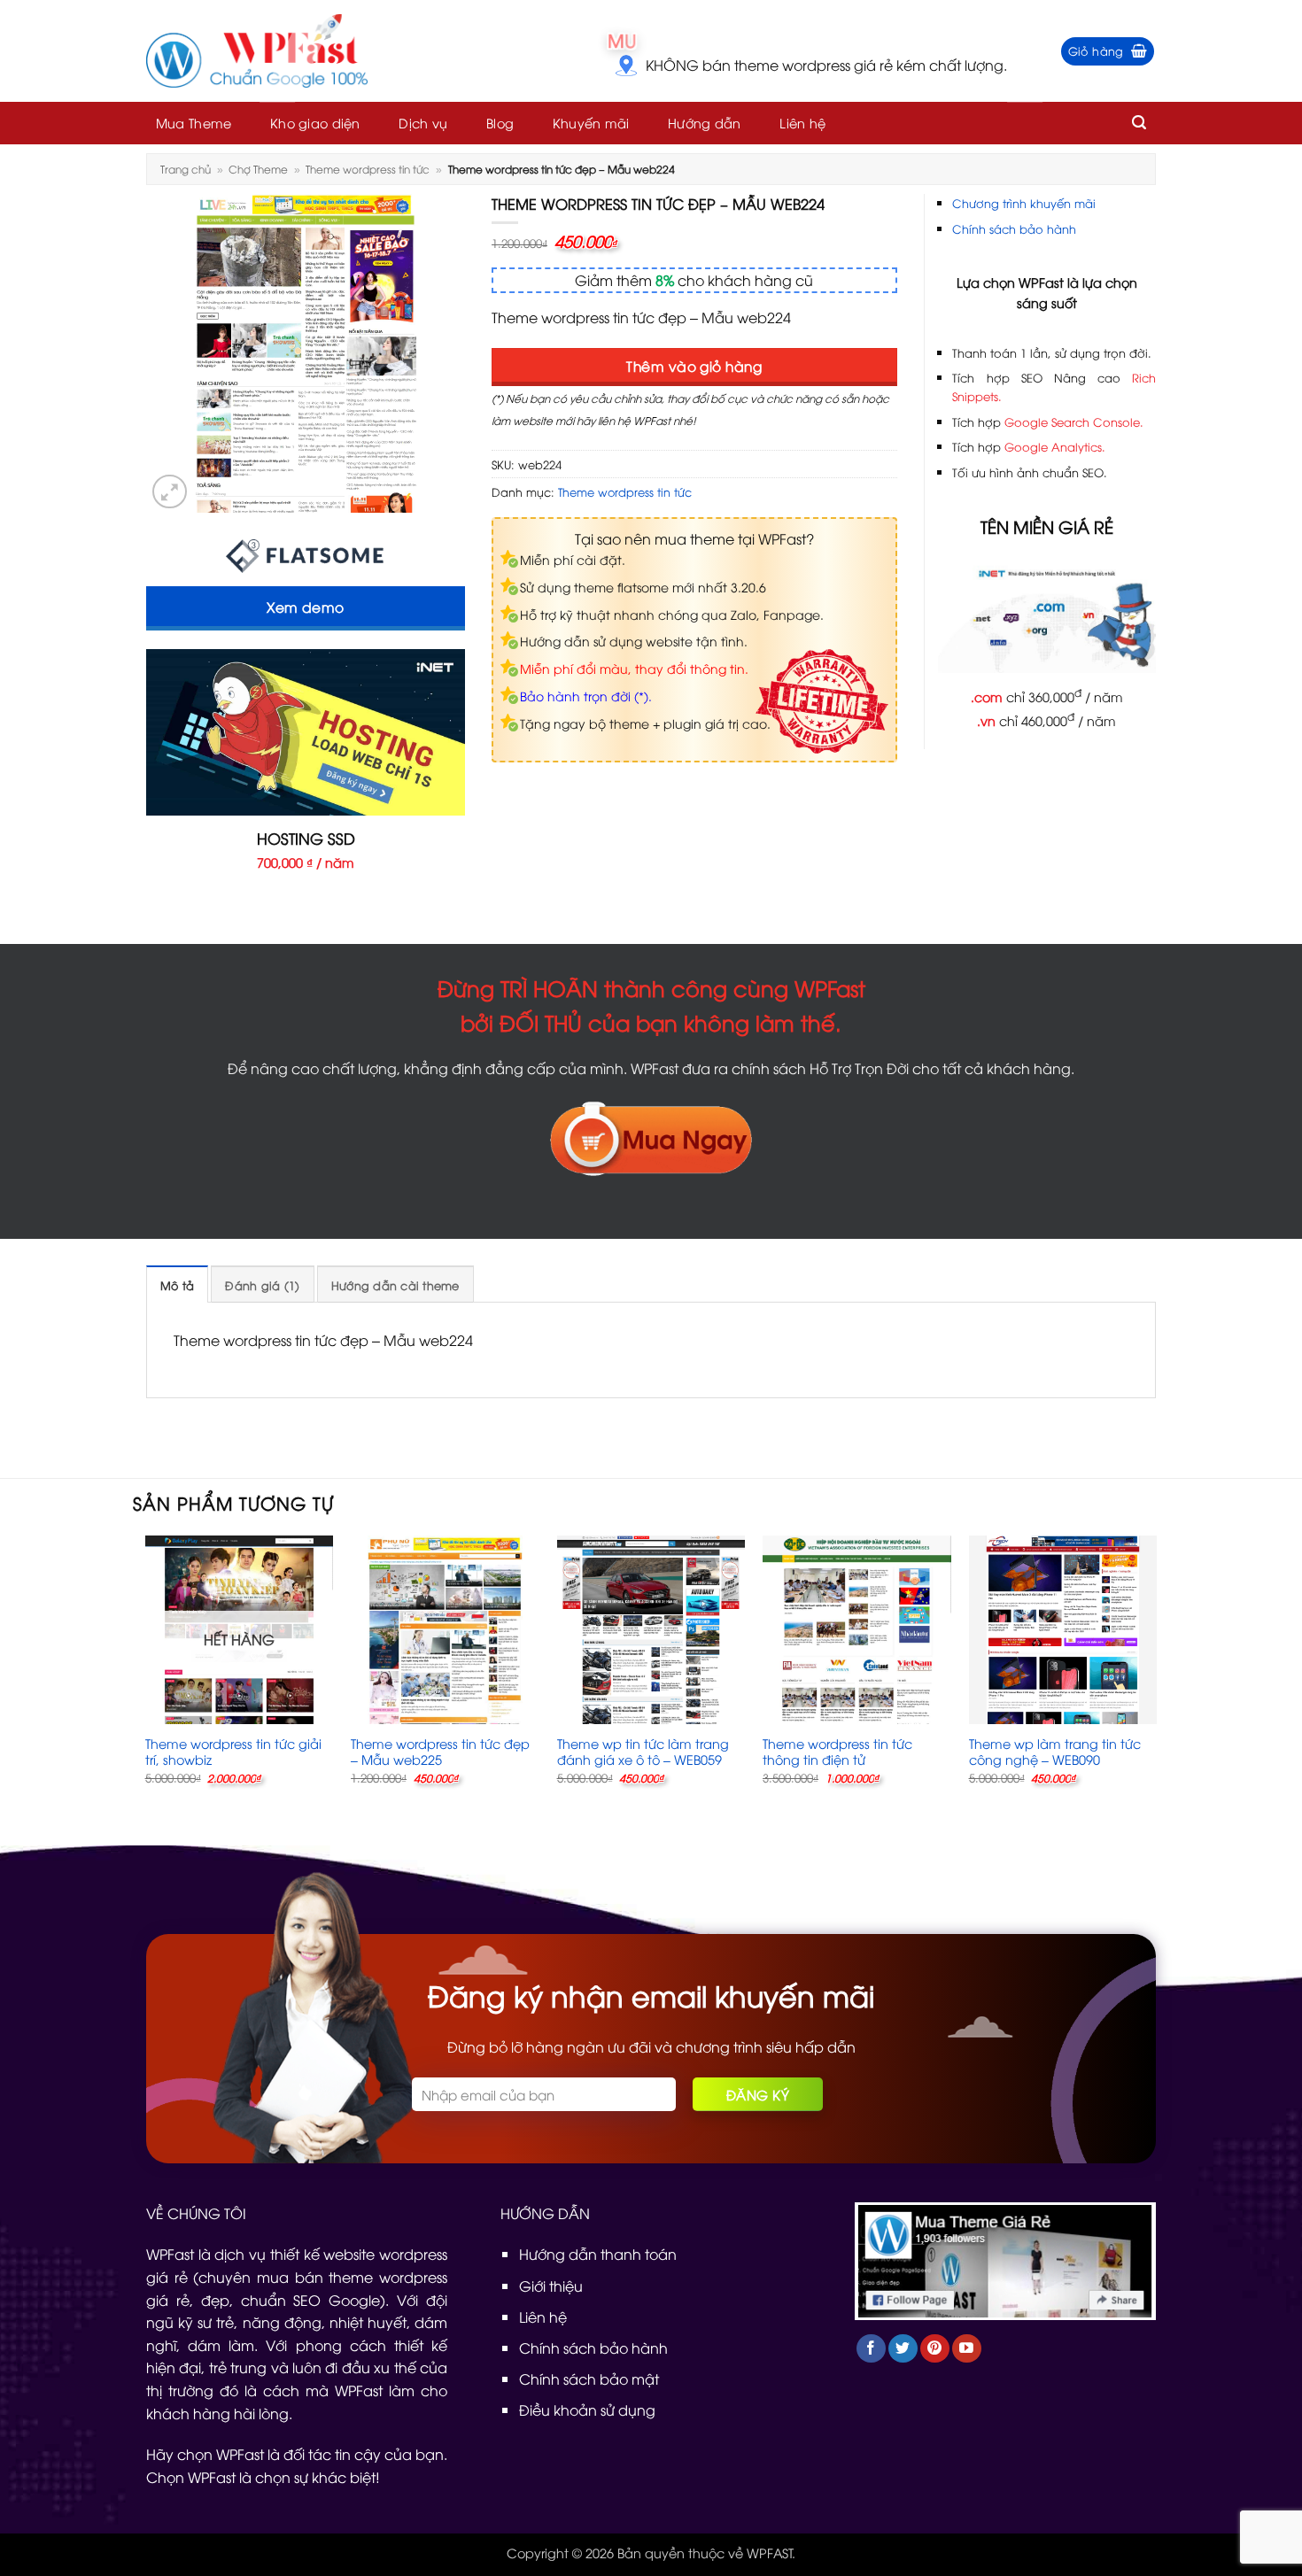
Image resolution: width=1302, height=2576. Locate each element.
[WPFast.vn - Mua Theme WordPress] (257, 51)
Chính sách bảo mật (589, 2379)
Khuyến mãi (591, 123)
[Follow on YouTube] (967, 2349)
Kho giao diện (315, 123)
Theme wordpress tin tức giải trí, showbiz (233, 1752)
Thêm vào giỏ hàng (694, 365)
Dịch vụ (423, 123)
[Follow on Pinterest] (935, 2349)
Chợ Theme (258, 169)
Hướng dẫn (705, 123)
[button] (1108, 51)
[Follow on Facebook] (871, 2349)
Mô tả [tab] (177, 1285)
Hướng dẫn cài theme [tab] (395, 1285)
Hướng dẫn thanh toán (598, 2254)
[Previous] (146, 1675)
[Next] (1156, 1675)
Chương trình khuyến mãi (1024, 203)
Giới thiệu (551, 2286)
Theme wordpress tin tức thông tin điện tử (837, 1752)
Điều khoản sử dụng (587, 2410)
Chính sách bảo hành (1014, 228)
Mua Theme (194, 123)
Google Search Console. (1074, 422)
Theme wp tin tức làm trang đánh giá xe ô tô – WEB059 (643, 1752)
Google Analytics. (1055, 446)
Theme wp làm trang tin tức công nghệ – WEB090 (1055, 1752)
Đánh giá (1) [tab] (262, 1285)
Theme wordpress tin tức (368, 169)
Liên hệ (802, 123)
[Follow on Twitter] (903, 2349)
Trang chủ (186, 169)
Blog (500, 123)
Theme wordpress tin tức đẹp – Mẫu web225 (440, 1752)
